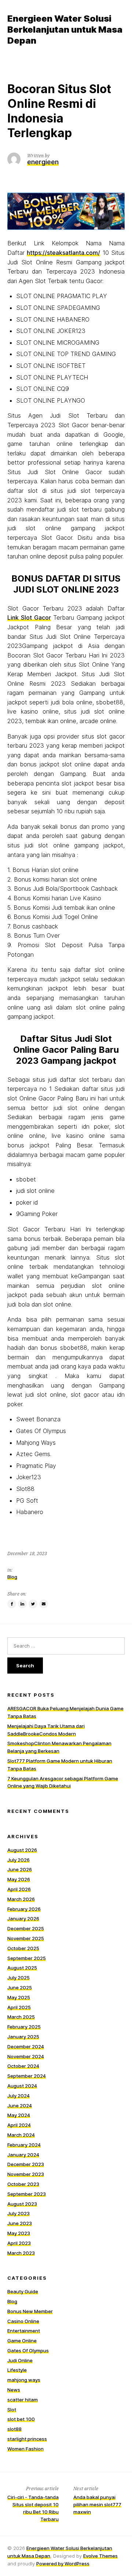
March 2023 (21, 2253)
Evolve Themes (100, 2556)
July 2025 (19, 1978)
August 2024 (22, 2086)
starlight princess (27, 2439)
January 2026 (23, 1919)
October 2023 (23, 2184)
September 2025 (27, 1958)
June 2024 (20, 2106)
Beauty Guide (23, 2291)
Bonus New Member (30, 2311)
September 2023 (27, 2194)
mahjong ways (24, 2380)
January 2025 (23, 2037)
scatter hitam (23, 2400)
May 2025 (19, 1997)
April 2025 (19, 2007)
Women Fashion (25, 2449)
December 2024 (26, 2046)
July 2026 (19, 1860)
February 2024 (24, 2145)
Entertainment (24, 2331)
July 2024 (19, 2096)
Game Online (22, 2341)
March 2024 (21, 2135)
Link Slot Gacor (29, 618)
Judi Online (20, 2360)
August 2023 (22, 2204)
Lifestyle (17, 2370)
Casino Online (23, 2321)
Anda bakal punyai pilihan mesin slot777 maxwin (97, 2504)
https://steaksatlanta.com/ (63, 253)
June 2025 (20, 1987)
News (14, 2390)
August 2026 (22, 1850)
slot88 (14, 2429)
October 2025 (23, 1948)
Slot (12, 2410)
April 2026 (19, 1889)
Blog (12, 1577)
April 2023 (19, 2243)
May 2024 (19, 2115)
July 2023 (19, 2213)
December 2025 (26, 1928)
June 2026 (20, 1869)
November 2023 (26, 2174)
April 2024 (19, 2125)
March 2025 (21, 2017)
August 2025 (22, 1968)
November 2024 (26, 2056)
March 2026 (21, 1899)
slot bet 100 (21, 2419)
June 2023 (20, 2223)
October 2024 (23, 2066)
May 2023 (19, 2233)
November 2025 (26, 1938)
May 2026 (19, 1879)
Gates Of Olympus (28, 2350)
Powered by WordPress (63, 2564)
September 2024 (27, 2076)
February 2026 (24, 1909)
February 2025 (24, 2027)
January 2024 (23, 2155)
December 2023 (26, 2164)
